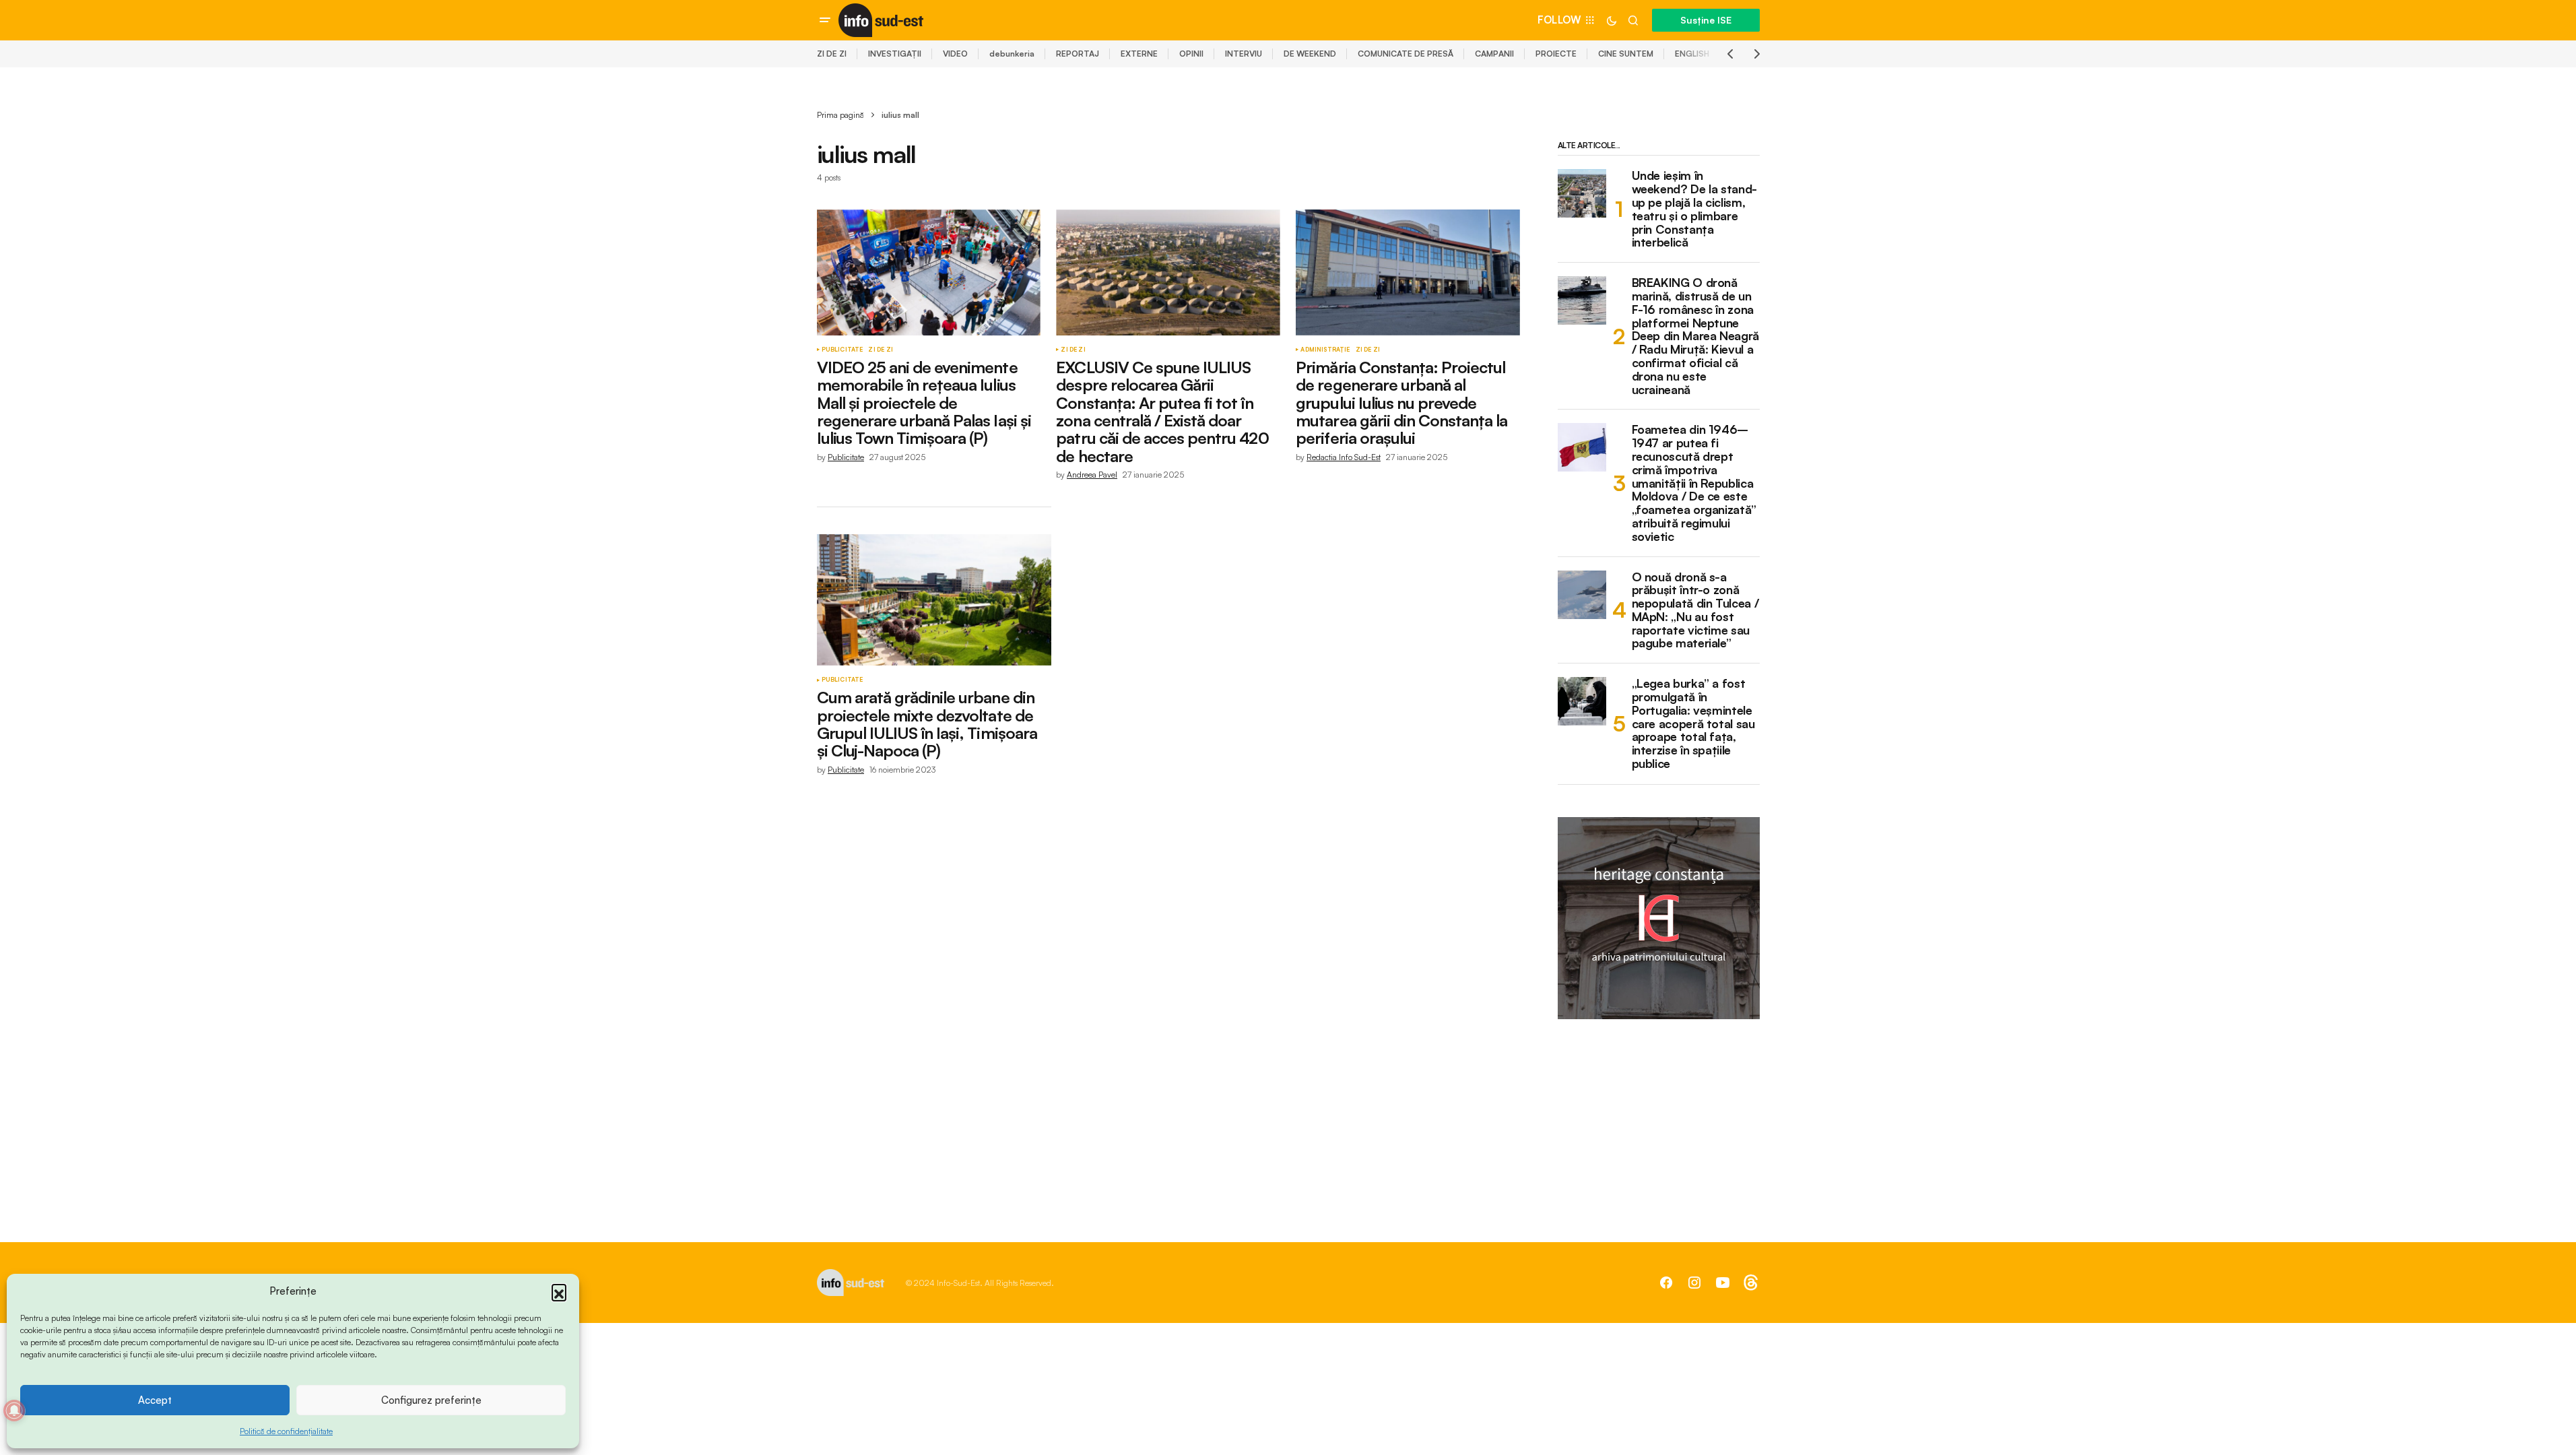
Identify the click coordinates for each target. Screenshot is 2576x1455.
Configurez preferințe (431, 1400)
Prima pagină (840, 115)
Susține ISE (1706, 20)
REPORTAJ (1078, 54)
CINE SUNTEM (1626, 54)
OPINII (1191, 54)
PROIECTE (1556, 54)
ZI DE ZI (832, 54)
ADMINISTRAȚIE (1325, 350)
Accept (155, 1400)
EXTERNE (1139, 54)
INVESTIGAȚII (895, 54)
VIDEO (955, 54)
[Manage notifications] (14, 1411)
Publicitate (843, 350)
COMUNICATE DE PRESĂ (1406, 54)
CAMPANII (1494, 54)
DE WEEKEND (1310, 54)
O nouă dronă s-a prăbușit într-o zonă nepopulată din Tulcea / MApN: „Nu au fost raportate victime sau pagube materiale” (1695, 611)
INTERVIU (1244, 54)
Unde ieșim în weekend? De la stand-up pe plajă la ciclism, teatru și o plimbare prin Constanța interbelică (1694, 209)
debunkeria (1012, 54)
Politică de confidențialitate (286, 1431)
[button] (559, 1291)
